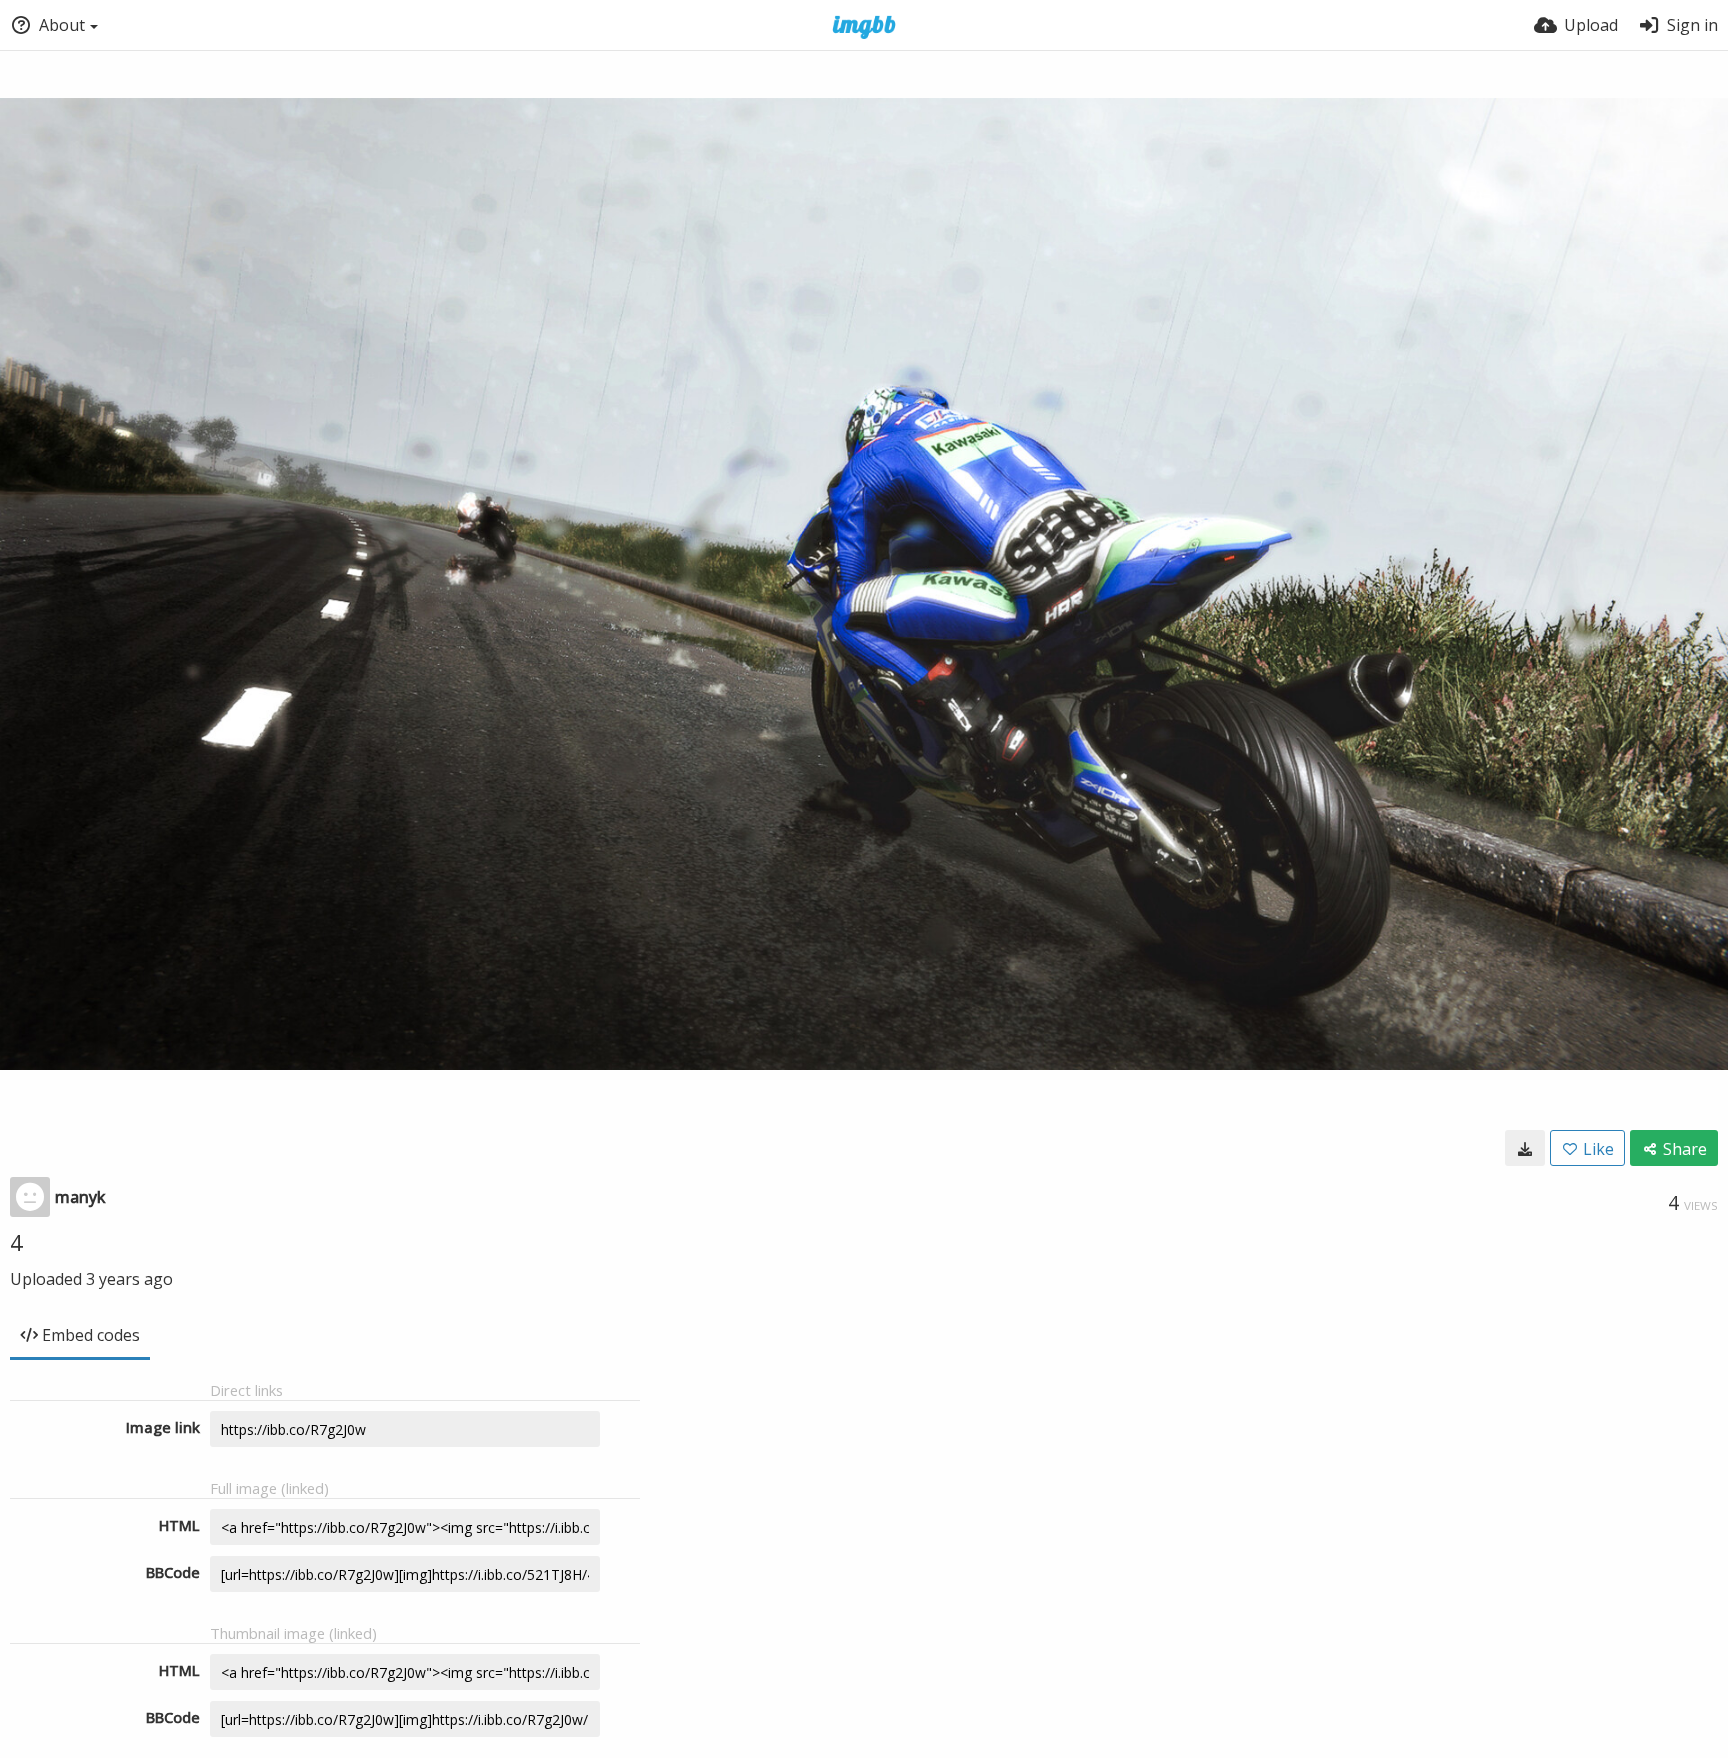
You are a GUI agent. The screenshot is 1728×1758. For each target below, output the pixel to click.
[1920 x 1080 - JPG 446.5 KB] (1525, 1148)
